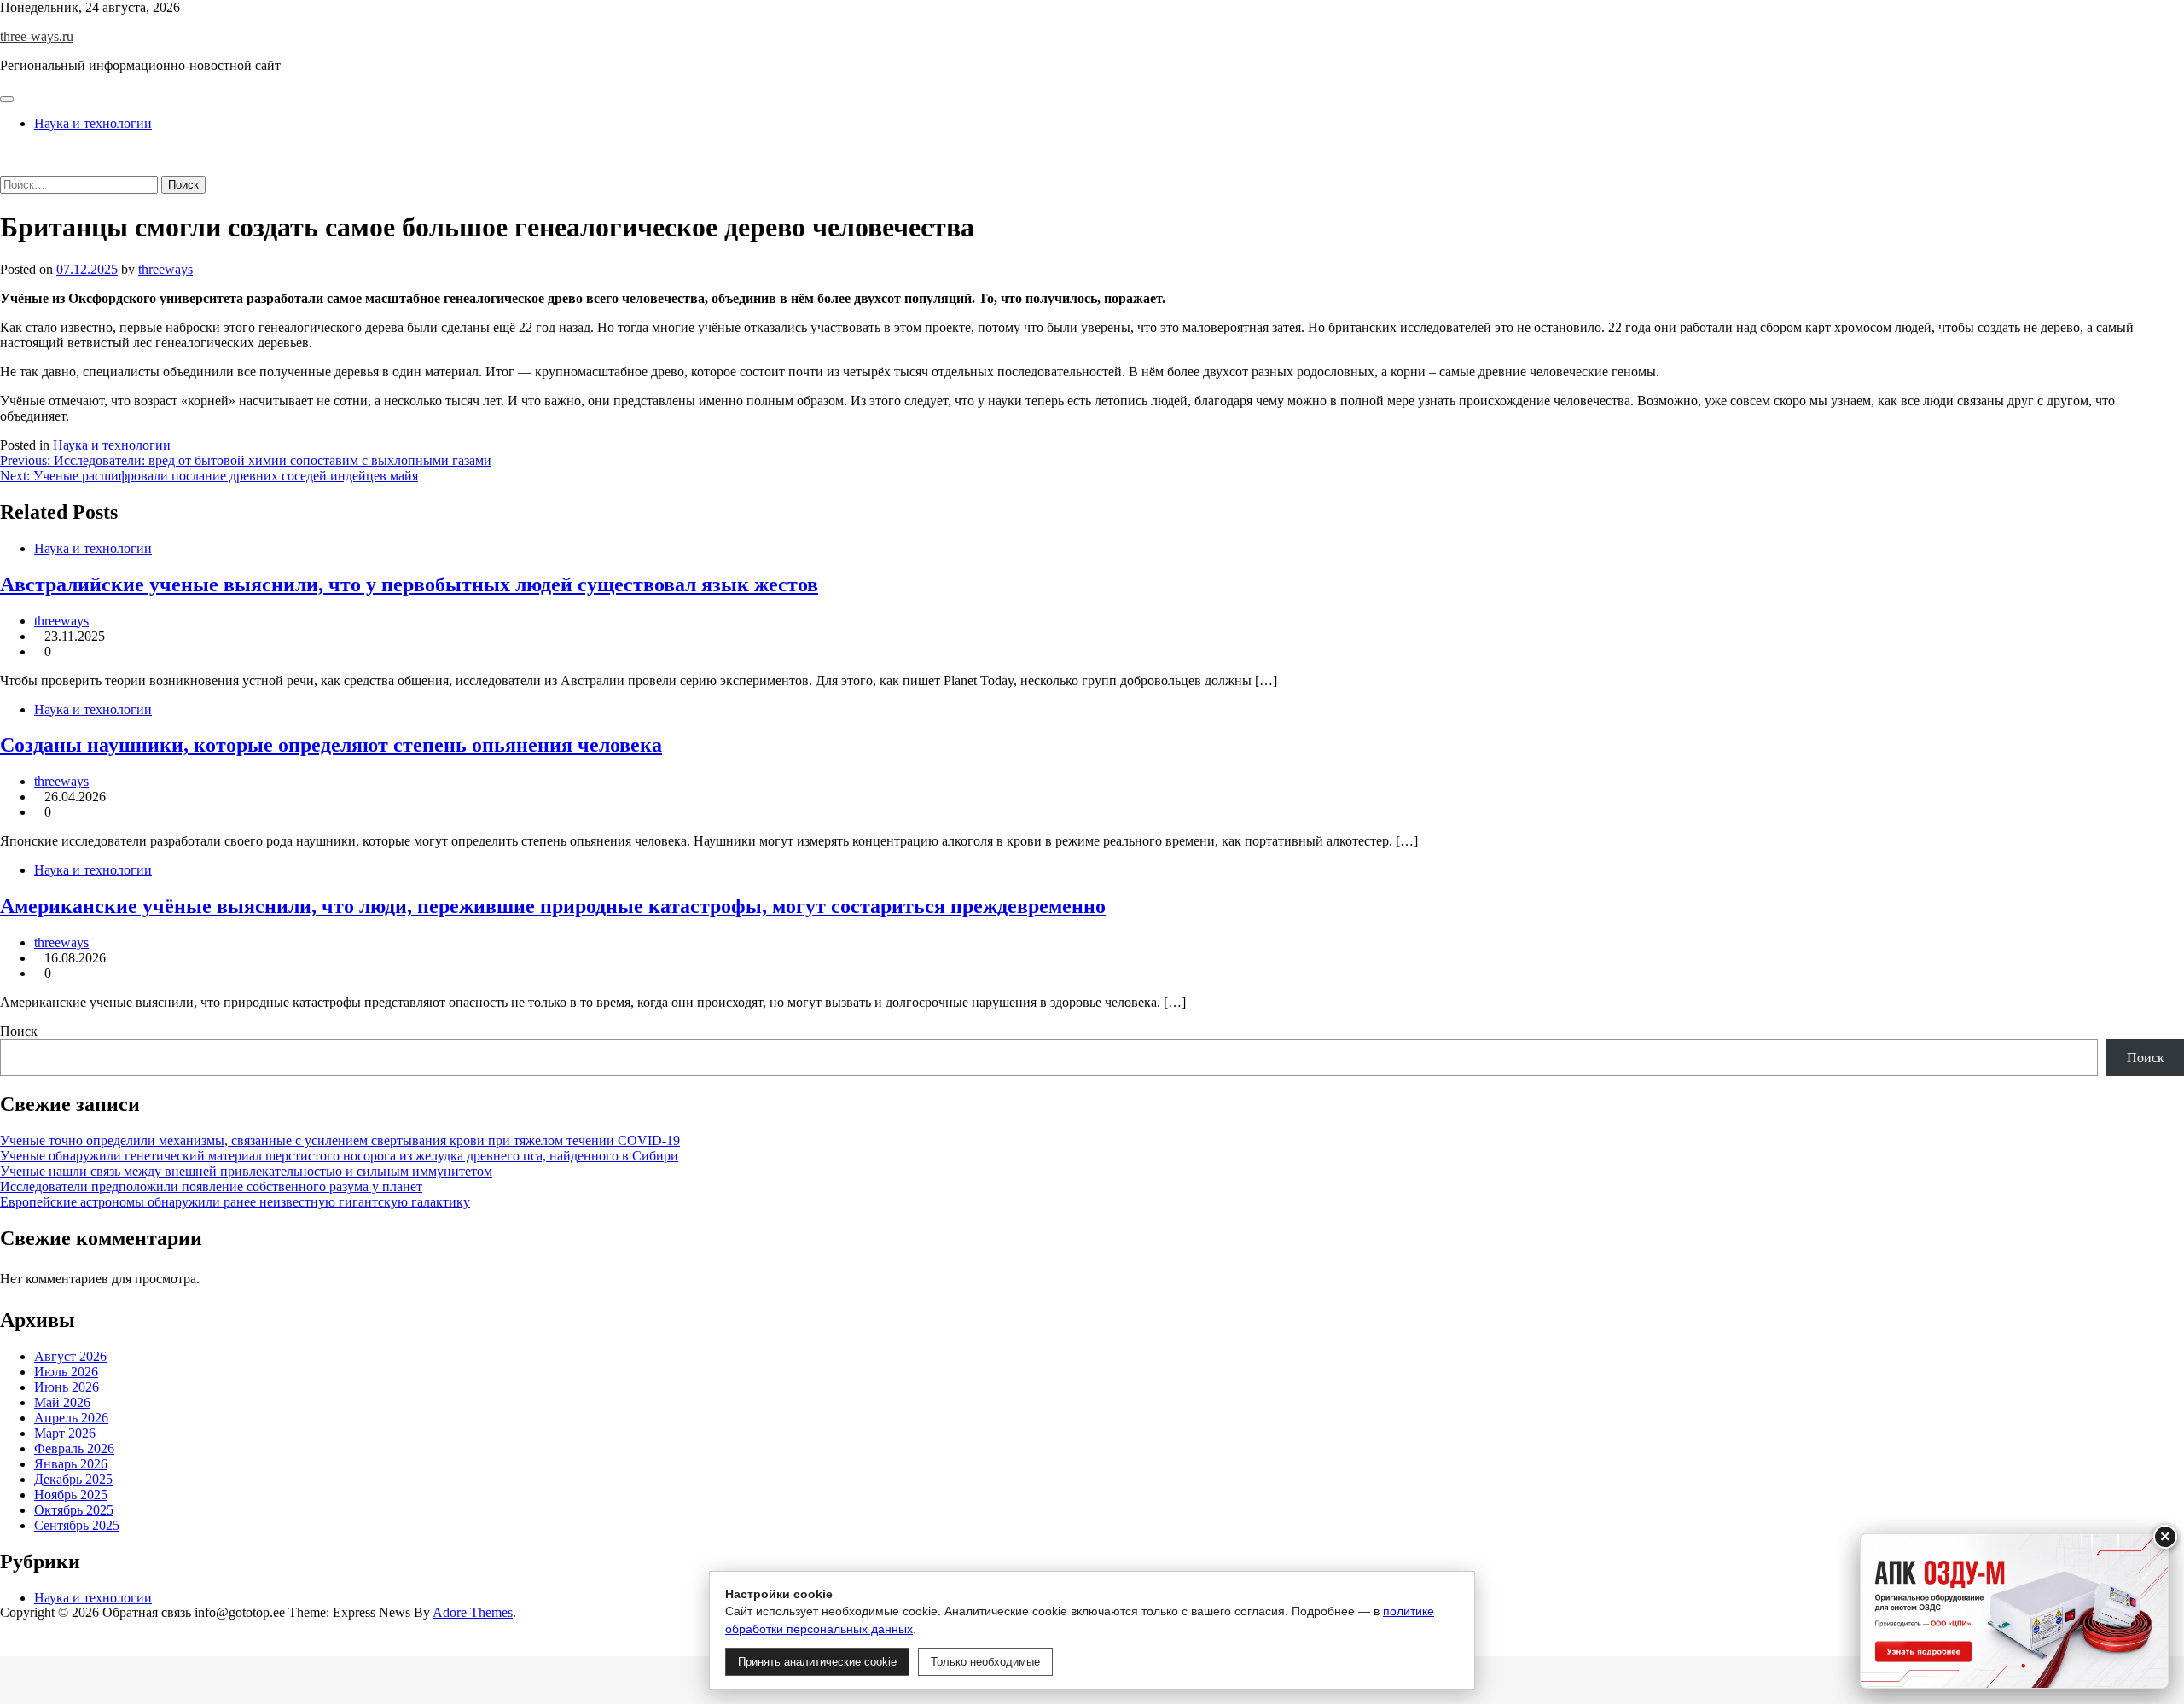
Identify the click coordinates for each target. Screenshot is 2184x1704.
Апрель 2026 (71, 1418)
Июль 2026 (66, 1372)
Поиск (19, 1031)
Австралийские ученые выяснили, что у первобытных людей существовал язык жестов (409, 584)
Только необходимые (985, 1662)
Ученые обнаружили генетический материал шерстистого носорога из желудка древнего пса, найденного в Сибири (339, 1156)
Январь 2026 (71, 1464)
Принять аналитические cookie (817, 1662)
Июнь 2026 (67, 1387)
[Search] (5, 168)
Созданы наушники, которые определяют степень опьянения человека (331, 745)
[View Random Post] (5, 152)
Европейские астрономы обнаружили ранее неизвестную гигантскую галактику (235, 1202)
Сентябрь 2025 (77, 1525)
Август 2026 (70, 1356)
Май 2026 (62, 1402)
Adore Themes (473, 1612)
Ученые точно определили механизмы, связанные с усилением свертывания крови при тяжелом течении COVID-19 (340, 1140)
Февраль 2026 (74, 1448)
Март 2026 (65, 1433)
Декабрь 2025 (73, 1479)
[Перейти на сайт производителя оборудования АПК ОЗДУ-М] (2014, 1611)
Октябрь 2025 (74, 1510)
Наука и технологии (93, 123)
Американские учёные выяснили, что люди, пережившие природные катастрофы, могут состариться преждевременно (553, 906)
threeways (166, 269)
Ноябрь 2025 (71, 1495)
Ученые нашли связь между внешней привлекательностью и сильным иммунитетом (246, 1171)
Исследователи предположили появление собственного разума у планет (211, 1186)
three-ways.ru (37, 36)
